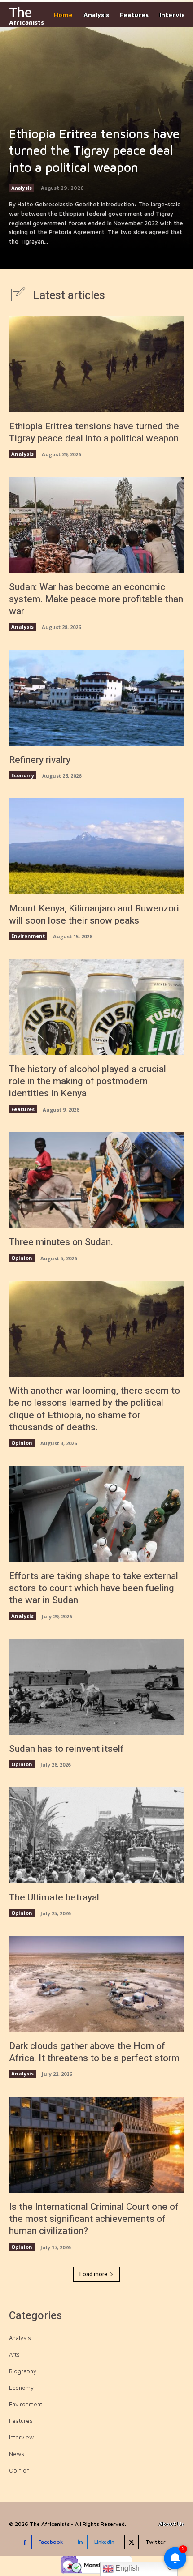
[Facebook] (25, 2542)
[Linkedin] (80, 2542)
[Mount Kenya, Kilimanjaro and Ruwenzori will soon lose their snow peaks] (96, 846)
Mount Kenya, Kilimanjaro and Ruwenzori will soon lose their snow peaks (94, 915)
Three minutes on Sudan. (61, 1242)
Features (23, 1109)
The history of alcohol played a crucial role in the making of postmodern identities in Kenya (88, 1082)
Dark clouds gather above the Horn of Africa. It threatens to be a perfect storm (94, 2052)
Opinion (22, 1258)
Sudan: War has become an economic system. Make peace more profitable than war (96, 599)
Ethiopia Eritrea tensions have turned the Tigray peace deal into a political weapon (94, 151)
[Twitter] (132, 2542)
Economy (23, 775)
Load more (93, 2274)
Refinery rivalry (40, 760)
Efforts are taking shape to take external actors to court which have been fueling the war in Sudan (94, 1588)
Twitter (156, 2542)
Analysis (22, 188)
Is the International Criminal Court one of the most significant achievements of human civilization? (94, 2219)
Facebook (51, 2542)
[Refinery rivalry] (96, 698)
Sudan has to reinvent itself (66, 1749)
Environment (28, 936)
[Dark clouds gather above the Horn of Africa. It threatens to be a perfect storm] (96, 1984)
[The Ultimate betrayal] (96, 1835)
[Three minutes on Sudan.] (96, 1180)
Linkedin (104, 2542)
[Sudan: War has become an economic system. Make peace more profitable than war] (96, 525)
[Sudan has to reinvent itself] (96, 1687)
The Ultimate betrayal (54, 1898)
